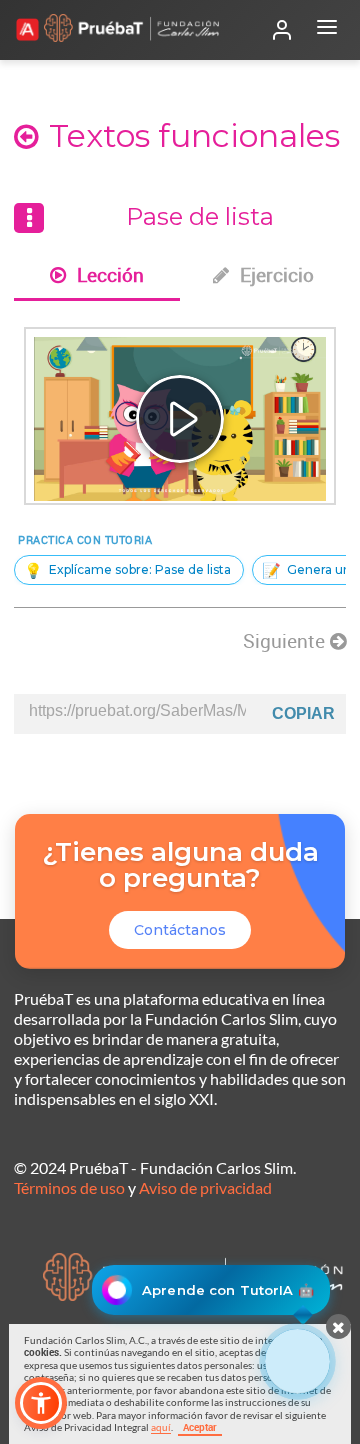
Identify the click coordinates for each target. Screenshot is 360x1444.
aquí (161, 1427)
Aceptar (200, 1427)
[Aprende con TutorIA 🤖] (297, 1361)
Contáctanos (180, 930)
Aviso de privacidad (205, 1187)
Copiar (303, 713)
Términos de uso (69, 1187)
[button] (41, 1403)
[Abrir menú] (327, 30)
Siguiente (286, 641)
